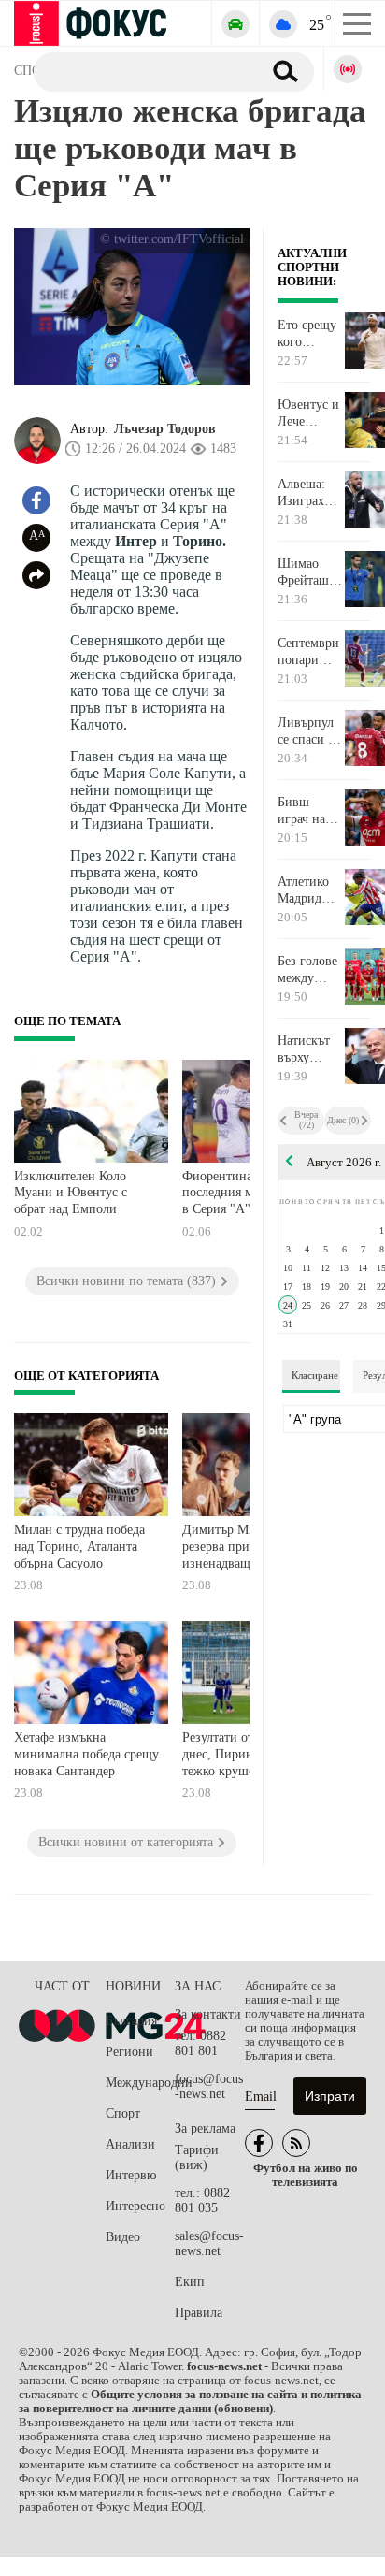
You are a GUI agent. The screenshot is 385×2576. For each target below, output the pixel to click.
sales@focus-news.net (209, 2243)
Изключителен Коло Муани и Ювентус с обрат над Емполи (71, 1193)
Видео (123, 2237)
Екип (190, 2282)
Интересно (135, 2206)
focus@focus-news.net (209, 2086)
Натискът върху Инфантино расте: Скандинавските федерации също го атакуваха (310, 1049)
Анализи (130, 2144)
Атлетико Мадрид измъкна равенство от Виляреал (306, 890)
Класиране (315, 1375)
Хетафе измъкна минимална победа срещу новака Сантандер (86, 1754)
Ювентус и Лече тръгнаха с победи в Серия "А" (308, 413)
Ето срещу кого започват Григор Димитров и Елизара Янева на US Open (307, 334)
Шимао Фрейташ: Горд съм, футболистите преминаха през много (310, 572)
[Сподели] (36, 575)
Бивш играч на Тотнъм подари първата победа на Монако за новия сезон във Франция (307, 811)
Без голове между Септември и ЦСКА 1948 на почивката (308, 970)
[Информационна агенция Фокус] (259, 2143)
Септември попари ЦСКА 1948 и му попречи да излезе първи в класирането (310, 652)
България (131, 2021)
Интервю (131, 2175)
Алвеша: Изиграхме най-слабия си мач (309, 493)
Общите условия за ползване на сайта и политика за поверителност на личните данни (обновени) (190, 2402)
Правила (199, 2313)
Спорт (123, 2113)
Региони (129, 2052)
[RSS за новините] (296, 2143)
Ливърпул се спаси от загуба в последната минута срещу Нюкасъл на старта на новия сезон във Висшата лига (309, 731)
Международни (140, 2083)
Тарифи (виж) (197, 2157)
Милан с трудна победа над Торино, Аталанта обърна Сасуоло (79, 1546)
